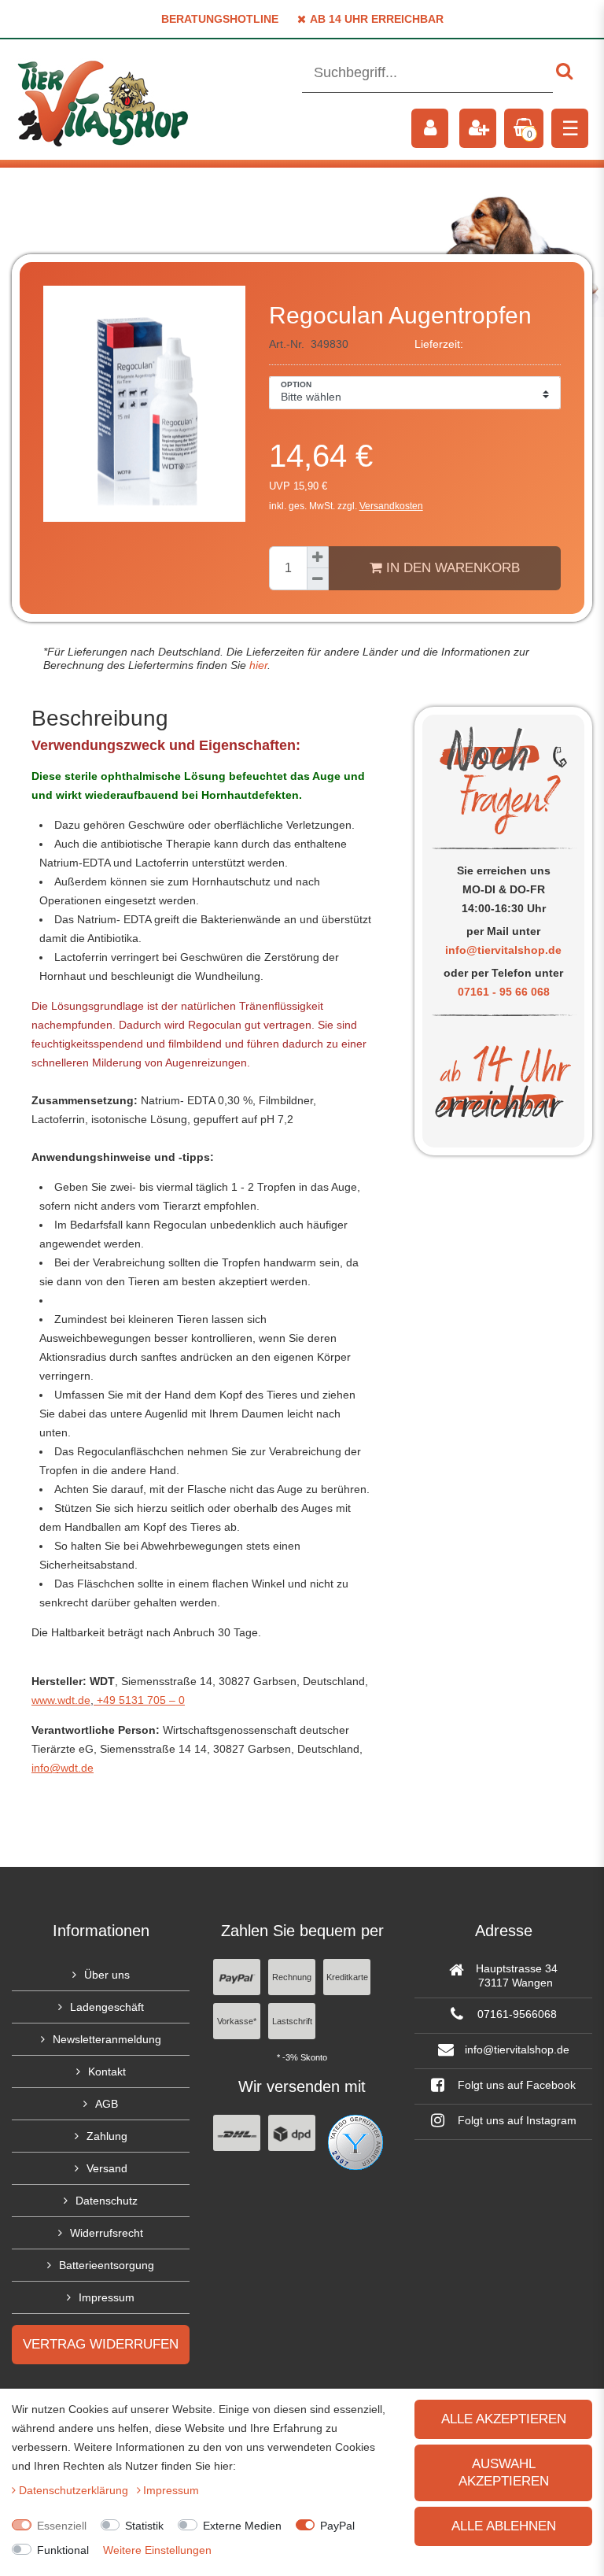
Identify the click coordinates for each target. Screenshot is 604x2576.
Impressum (107, 2297)
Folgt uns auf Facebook (515, 2085)
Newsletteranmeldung (107, 2039)
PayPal (337, 2526)
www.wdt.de (61, 1700)
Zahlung (107, 2136)
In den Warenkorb (451, 568)
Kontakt (107, 2072)
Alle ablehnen (504, 2526)
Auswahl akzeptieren (504, 2473)
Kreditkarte (347, 1977)
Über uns (107, 1975)
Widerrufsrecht (107, 2233)
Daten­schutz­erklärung (75, 2490)
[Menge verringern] (318, 579)
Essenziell (62, 2526)
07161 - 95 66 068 (504, 992)
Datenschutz (107, 2201)
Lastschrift (292, 2021)
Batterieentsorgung (107, 2265)
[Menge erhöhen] (318, 557)
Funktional (63, 2550)
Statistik (144, 2526)
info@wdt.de (63, 1768)
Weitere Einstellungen (157, 2550)
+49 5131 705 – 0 (139, 1700)
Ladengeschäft (107, 2007)
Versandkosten (391, 506)
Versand (107, 2168)
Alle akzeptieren (504, 2419)
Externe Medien (242, 2526)
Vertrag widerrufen (101, 2344)
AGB (107, 2104)
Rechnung (292, 1977)
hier (257, 665)
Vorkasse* (237, 2021)
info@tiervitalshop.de (503, 950)
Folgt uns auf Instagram (516, 2120)
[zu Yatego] (355, 2142)
